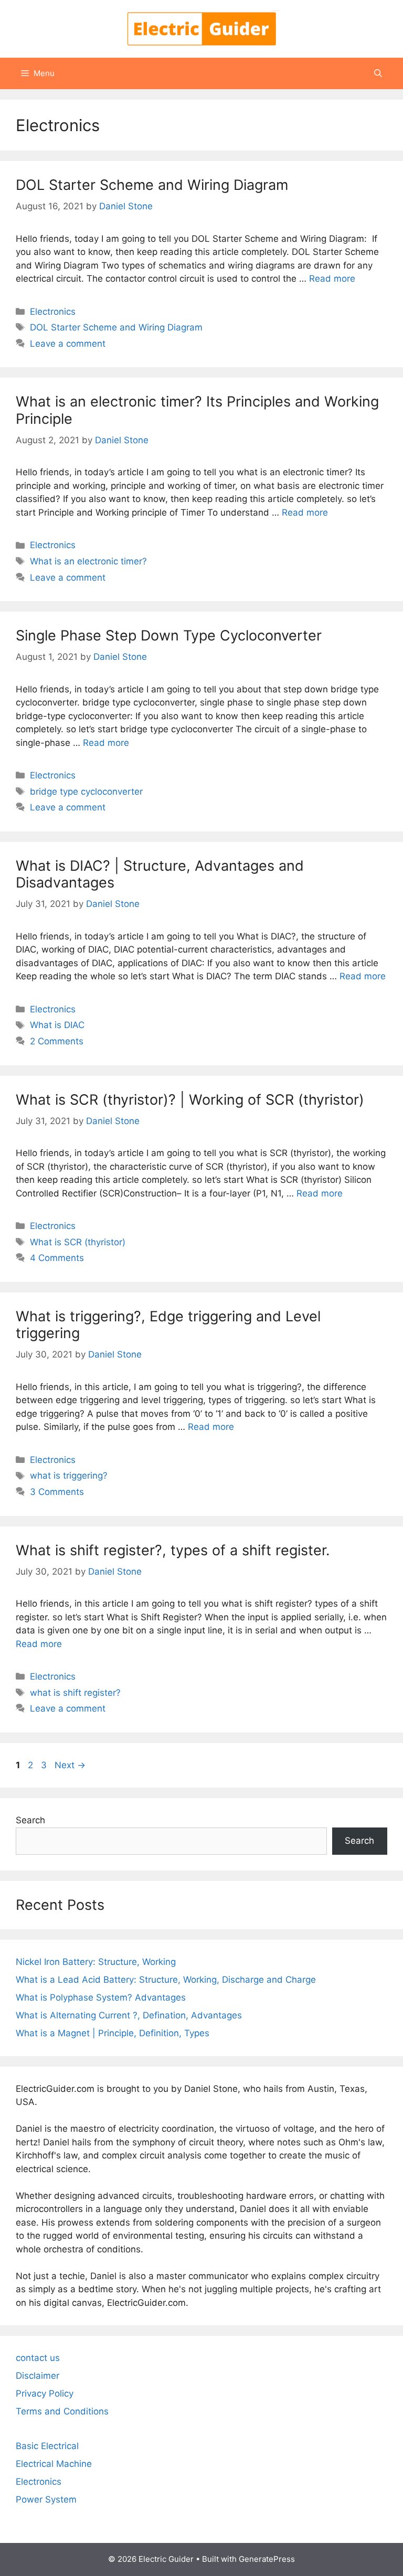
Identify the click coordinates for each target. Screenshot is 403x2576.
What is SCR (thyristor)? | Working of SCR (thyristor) (190, 1100)
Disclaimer (38, 2376)
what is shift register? (75, 1693)
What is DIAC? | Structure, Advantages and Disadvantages (160, 874)
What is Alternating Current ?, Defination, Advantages (129, 2015)
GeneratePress (267, 2559)
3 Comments (57, 1492)
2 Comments (57, 1041)
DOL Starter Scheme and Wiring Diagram (152, 185)
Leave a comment (68, 344)
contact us (38, 2358)
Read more (332, 279)
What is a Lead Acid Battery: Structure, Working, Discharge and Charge (166, 1980)
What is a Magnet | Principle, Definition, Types (113, 2033)
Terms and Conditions (62, 2411)
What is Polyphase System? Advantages (101, 1997)
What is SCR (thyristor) (78, 1242)
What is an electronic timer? (88, 561)
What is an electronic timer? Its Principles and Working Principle (197, 410)
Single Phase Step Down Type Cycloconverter (169, 635)
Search (30, 1820)
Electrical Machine (54, 2464)
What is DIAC (57, 1025)
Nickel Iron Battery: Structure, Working (96, 1962)
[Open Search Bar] (378, 73)
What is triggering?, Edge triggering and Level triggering (168, 1325)
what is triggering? (69, 1476)
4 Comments (57, 1258)
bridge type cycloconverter (86, 792)
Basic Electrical (47, 2446)
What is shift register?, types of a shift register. (173, 1550)
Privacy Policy (45, 2393)
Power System (46, 2499)
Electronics (53, 312)
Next (70, 1765)
